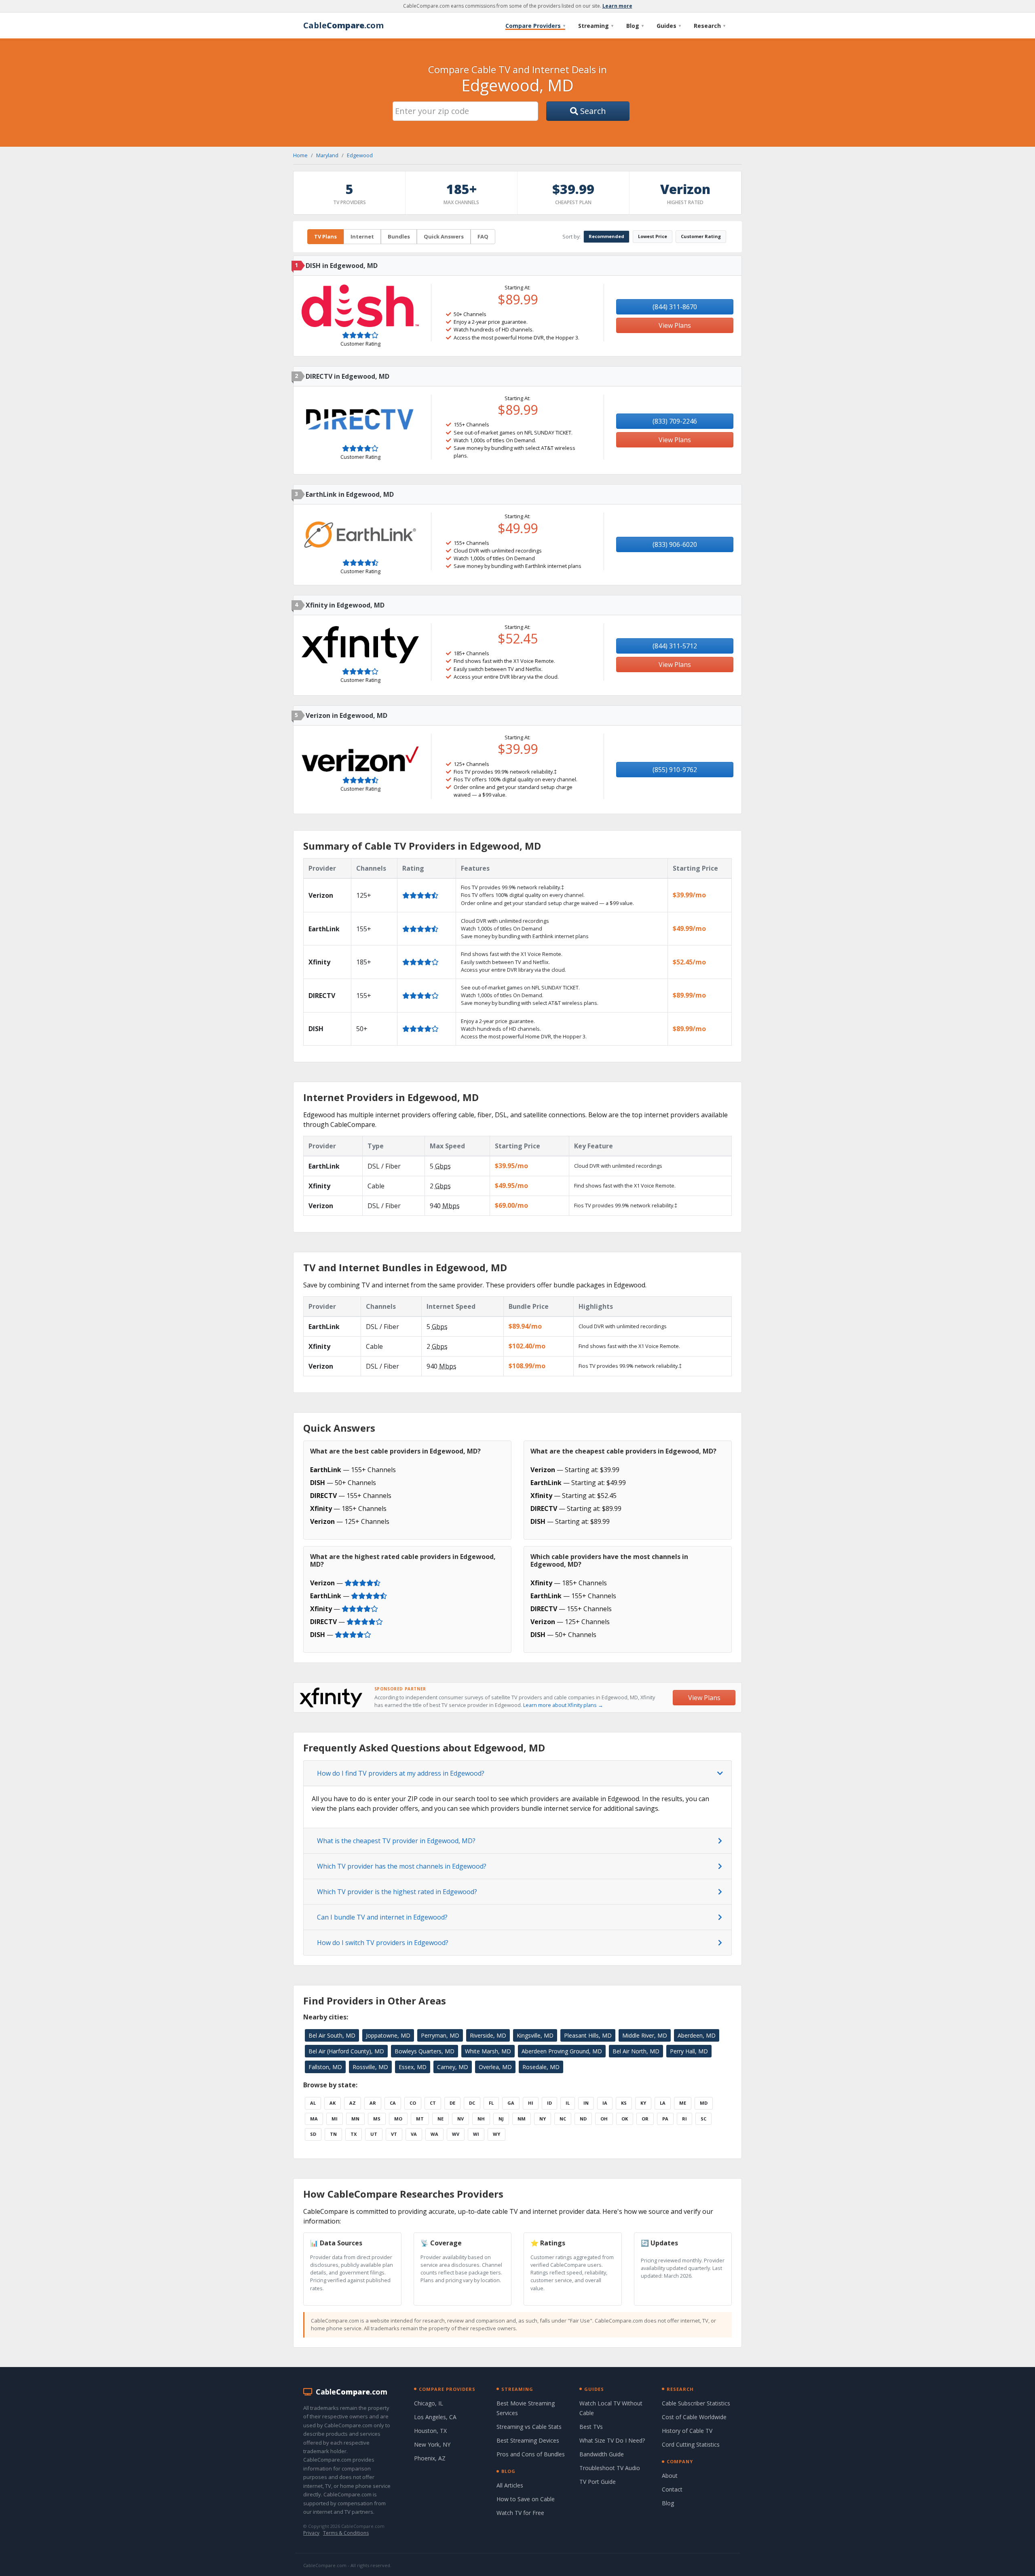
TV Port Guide (598, 2482)
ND (583, 2119)
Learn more (617, 6)
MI (335, 2119)
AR (373, 2103)
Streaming (596, 26)
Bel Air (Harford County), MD (346, 2051)
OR (645, 2119)
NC (563, 2119)
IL (568, 2103)
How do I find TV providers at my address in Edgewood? (401, 1773)
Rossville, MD (370, 2067)
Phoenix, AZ (430, 2458)
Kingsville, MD (535, 2035)
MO (398, 2119)
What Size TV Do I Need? (612, 2440)
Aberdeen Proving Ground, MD (562, 2051)
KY (643, 2103)
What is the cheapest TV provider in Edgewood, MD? (396, 1841)
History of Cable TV (687, 2431)
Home (300, 155)
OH (604, 2119)
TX (354, 2134)
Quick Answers (444, 236)
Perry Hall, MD (689, 2051)
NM (522, 2119)
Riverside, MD (488, 2035)
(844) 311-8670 (675, 307)
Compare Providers (535, 26)
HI (531, 2103)
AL (313, 2103)
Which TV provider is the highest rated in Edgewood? (397, 1892)
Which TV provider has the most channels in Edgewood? (402, 1866)
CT (433, 2103)
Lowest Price (653, 236)
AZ (353, 2103)
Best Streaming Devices (528, 2440)
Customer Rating (701, 236)
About (670, 2476)
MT (420, 2119)
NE (440, 2119)
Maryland (327, 155)
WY (496, 2134)
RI (684, 2119)
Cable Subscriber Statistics (696, 2403)
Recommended (606, 236)
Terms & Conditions (346, 2533)
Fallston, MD (325, 2067)
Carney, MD (453, 2067)
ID (549, 2103)
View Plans (675, 325)
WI (476, 2134)
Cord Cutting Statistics (691, 2444)
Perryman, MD (440, 2035)
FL (491, 2103)
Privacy (311, 2533)
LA (663, 2103)
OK (625, 2119)
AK (333, 2103)
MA (314, 2119)
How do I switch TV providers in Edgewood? (383, 1943)
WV (456, 2134)
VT (394, 2134)
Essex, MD (413, 2067)
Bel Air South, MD (332, 2035)
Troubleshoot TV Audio (610, 2468)
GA (511, 2103)
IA (605, 2103)
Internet (362, 236)
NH (481, 2119)
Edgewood (360, 155)
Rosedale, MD (541, 2067)
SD (313, 2134)
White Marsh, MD (488, 2051)
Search (592, 111)
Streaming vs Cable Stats (529, 2427)
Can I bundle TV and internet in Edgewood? (382, 1917)
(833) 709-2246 (675, 421)
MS (377, 2119)
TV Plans (325, 236)
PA (665, 2119)
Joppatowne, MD (388, 2035)
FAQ (483, 236)
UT (374, 2134)
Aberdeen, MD (697, 2035)
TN (333, 2134)
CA (393, 2103)
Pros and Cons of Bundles (531, 2454)
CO (413, 2103)
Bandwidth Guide (602, 2454)
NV (460, 2119)
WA (434, 2134)
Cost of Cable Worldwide (694, 2417)
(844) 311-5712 (675, 646)
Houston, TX (430, 2431)
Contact (672, 2489)
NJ (501, 2119)
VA (414, 2134)
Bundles (399, 236)
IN (586, 2103)
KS (624, 2103)
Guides (669, 26)
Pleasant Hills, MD (588, 2035)
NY (543, 2119)
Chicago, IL (429, 2403)
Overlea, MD (495, 2067)
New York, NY (432, 2444)
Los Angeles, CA (435, 2417)
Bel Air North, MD (636, 2051)
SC (703, 2119)
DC (472, 2103)
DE (452, 2103)
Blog (635, 26)
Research (710, 26)
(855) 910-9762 (675, 770)
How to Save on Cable (526, 2499)
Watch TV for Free (520, 2513)
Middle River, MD (645, 2035)
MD (704, 2103)
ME (683, 2103)
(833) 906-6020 (675, 544)
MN (355, 2119)
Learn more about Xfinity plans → (563, 1705)
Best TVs (591, 2427)
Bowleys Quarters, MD (425, 2051)
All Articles (510, 2485)
